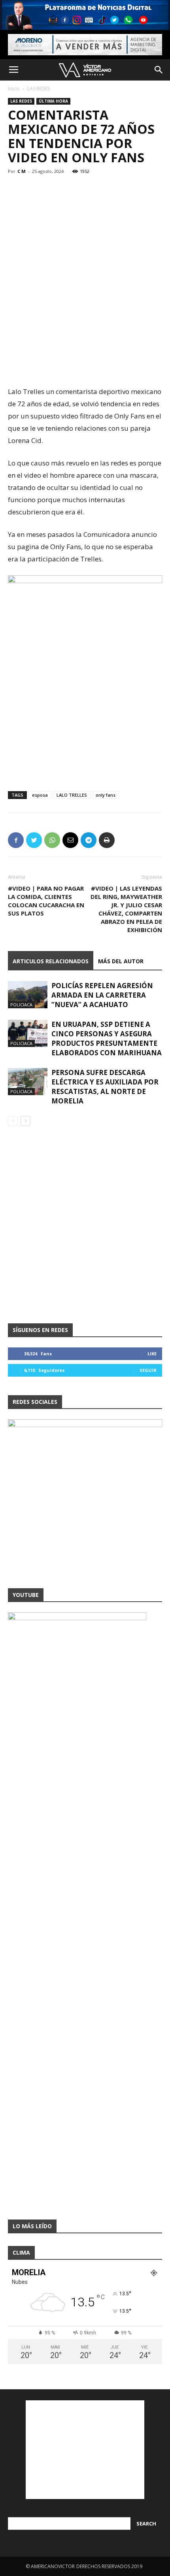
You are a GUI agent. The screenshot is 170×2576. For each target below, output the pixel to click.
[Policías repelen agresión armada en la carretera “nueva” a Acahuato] (28, 995)
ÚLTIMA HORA (53, 101)
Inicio (14, 89)
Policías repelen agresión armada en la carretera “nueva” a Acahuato (102, 995)
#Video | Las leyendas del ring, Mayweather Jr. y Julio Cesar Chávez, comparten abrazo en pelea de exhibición (126, 909)
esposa (40, 795)
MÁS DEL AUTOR (121, 961)
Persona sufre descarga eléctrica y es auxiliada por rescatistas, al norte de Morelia (105, 1087)
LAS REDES (39, 89)
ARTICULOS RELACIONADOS (51, 961)
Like (152, 1354)
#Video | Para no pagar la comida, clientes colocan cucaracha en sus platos (46, 901)
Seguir (148, 1370)
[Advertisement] (85, 328)
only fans (106, 795)
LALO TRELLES (72, 795)
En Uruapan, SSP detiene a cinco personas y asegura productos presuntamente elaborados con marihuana (107, 1038)
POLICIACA (21, 1005)
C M (22, 171)
